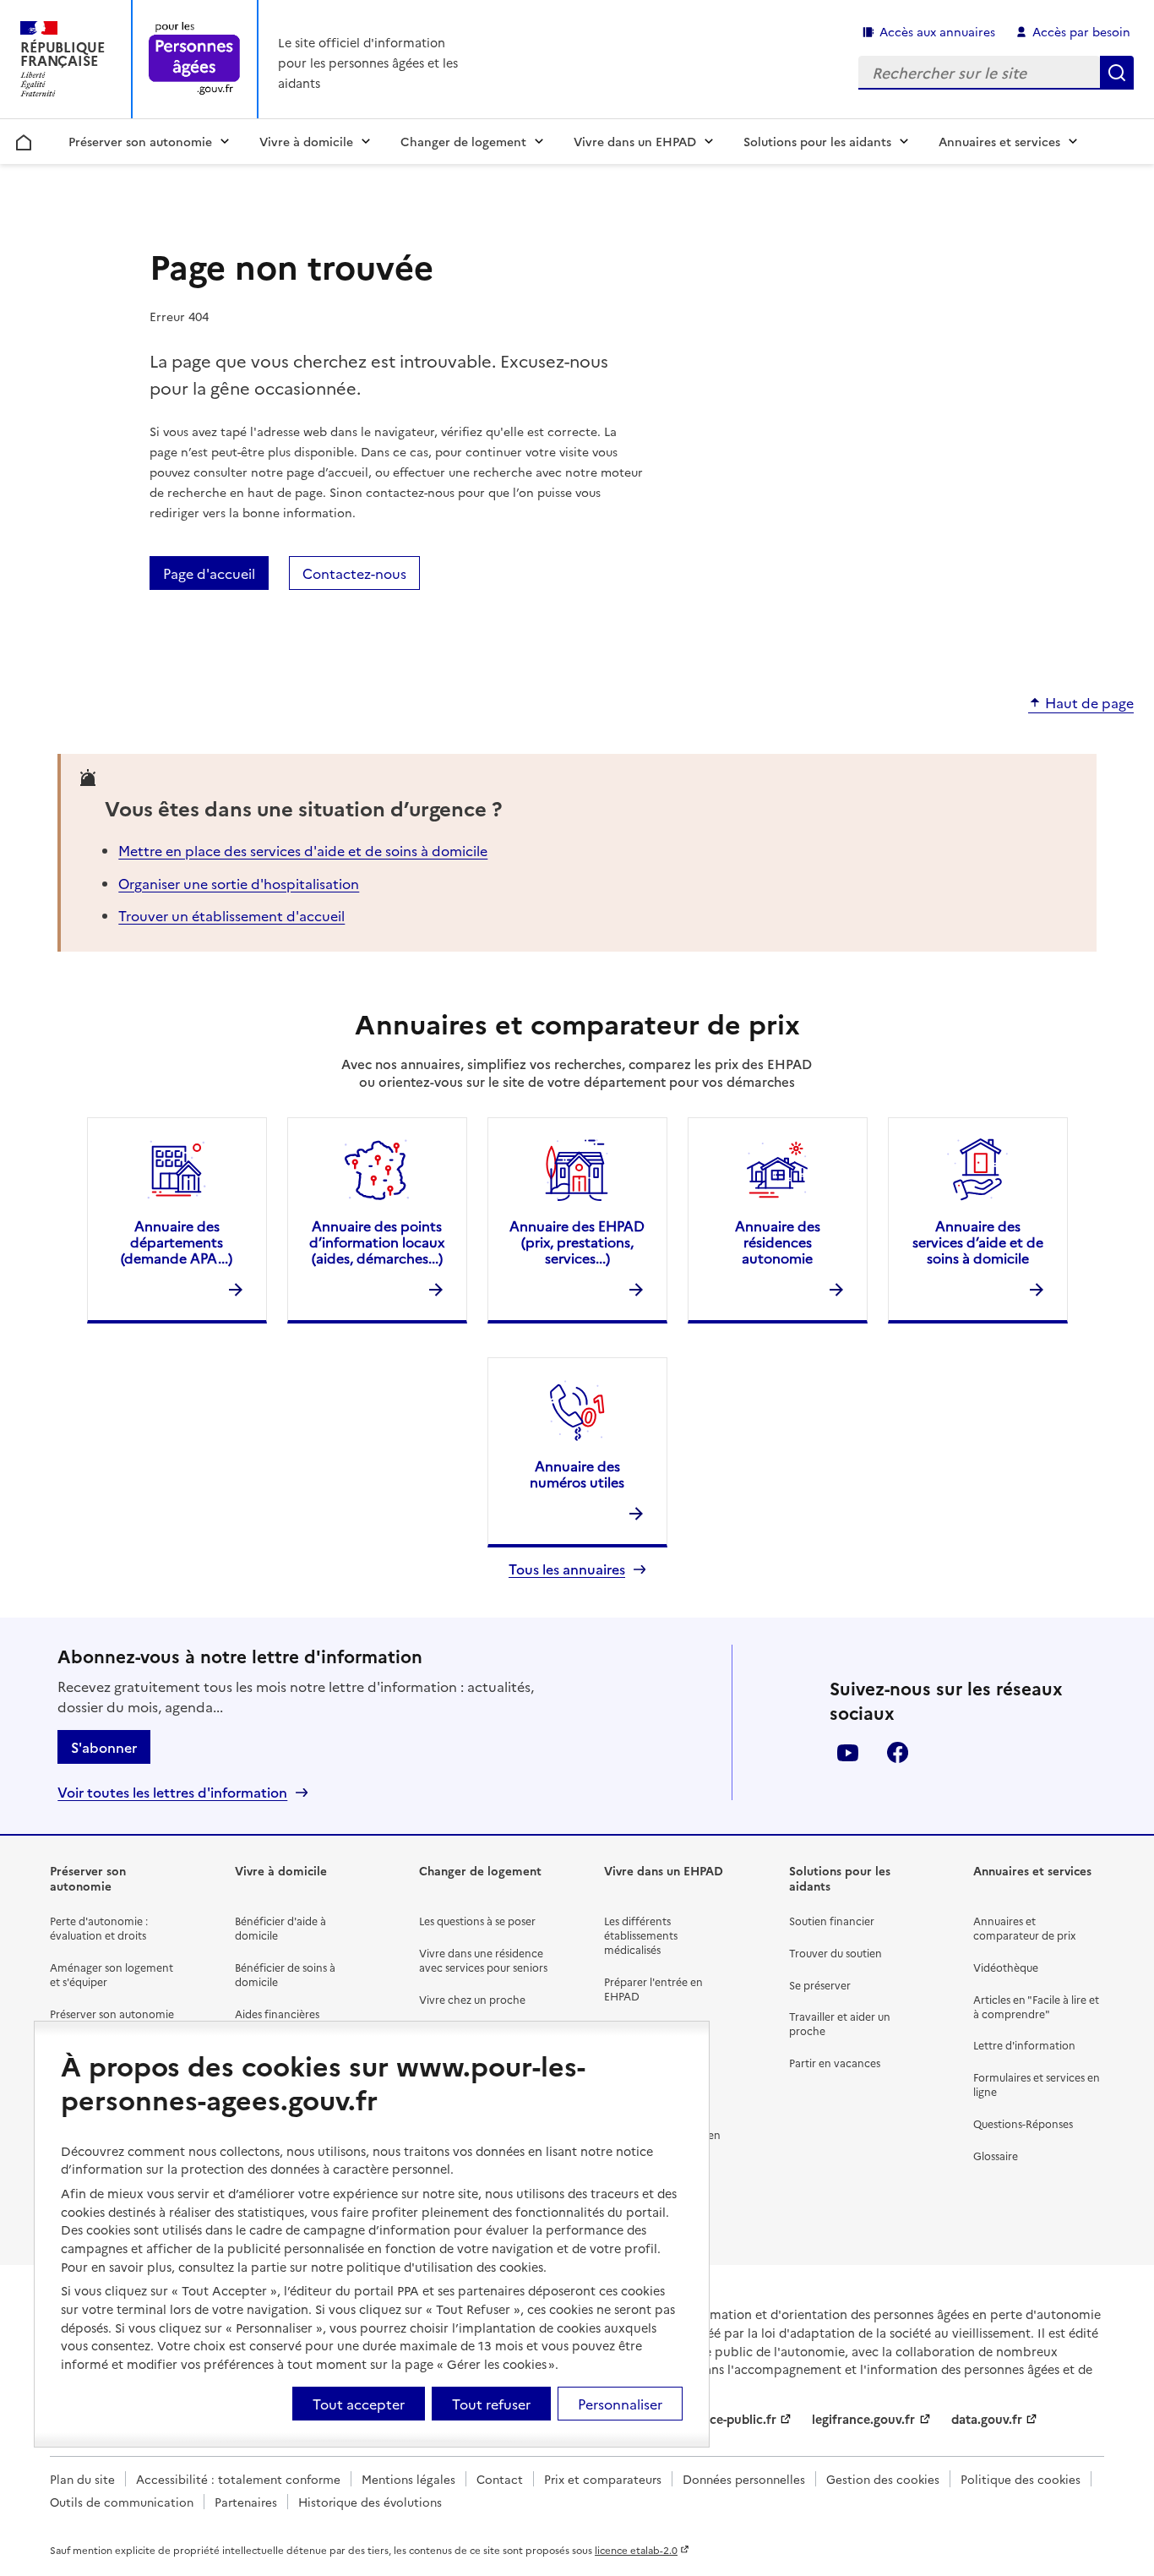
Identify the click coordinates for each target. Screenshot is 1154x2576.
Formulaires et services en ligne (1037, 2084)
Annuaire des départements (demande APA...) (177, 1242)
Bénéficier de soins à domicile (285, 1974)
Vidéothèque (1006, 1967)
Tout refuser (491, 2404)
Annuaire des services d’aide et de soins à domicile (978, 1242)
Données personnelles (744, 2479)
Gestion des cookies (883, 2479)
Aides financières (277, 2014)
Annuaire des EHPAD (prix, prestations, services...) (577, 1242)
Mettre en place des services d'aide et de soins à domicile (303, 850)
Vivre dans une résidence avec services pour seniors (483, 1960)
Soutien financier (832, 1921)
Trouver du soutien (836, 1953)
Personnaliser (620, 2404)
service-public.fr (729, 2419)
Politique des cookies (1021, 2479)
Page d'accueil (209, 573)
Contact (500, 2479)
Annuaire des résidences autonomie (778, 1242)
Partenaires (246, 2502)
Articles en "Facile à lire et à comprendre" (1036, 2006)
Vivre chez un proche (472, 1999)
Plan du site (82, 2479)
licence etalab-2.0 (636, 2550)
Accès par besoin (1081, 31)
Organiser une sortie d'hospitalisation (239, 883)
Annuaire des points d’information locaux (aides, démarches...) (377, 1242)
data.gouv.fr (987, 2419)
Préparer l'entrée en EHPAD (653, 1989)
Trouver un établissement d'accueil (231, 915)
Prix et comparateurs (603, 2479)
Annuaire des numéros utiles (577, 1474)
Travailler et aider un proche (840, 2023)
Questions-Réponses (1023, 2123)
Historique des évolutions (370, 2502)
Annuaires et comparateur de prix (1024, 1928)
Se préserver (820, 1985)
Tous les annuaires (567, 1569)
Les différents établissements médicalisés (641, 1935)
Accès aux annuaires (937, 31)
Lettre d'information (1024, 2045)
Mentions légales (408, 2479)
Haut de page (1089, 703)
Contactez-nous (354, 573)
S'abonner (104, 1747)
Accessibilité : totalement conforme (238, 2479)
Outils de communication (122, 2502)
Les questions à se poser (477, 1921)
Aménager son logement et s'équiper (112, 1974)
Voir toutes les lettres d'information (172, 1792)
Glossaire (996, 2156)
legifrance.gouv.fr (863, 2419)
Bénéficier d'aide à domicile (280, 1928)
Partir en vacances (835, 2063)
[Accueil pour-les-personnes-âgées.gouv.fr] (195, 60)
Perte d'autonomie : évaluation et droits (99, 1928)
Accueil (24, 139)
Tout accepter (359, 2404)
